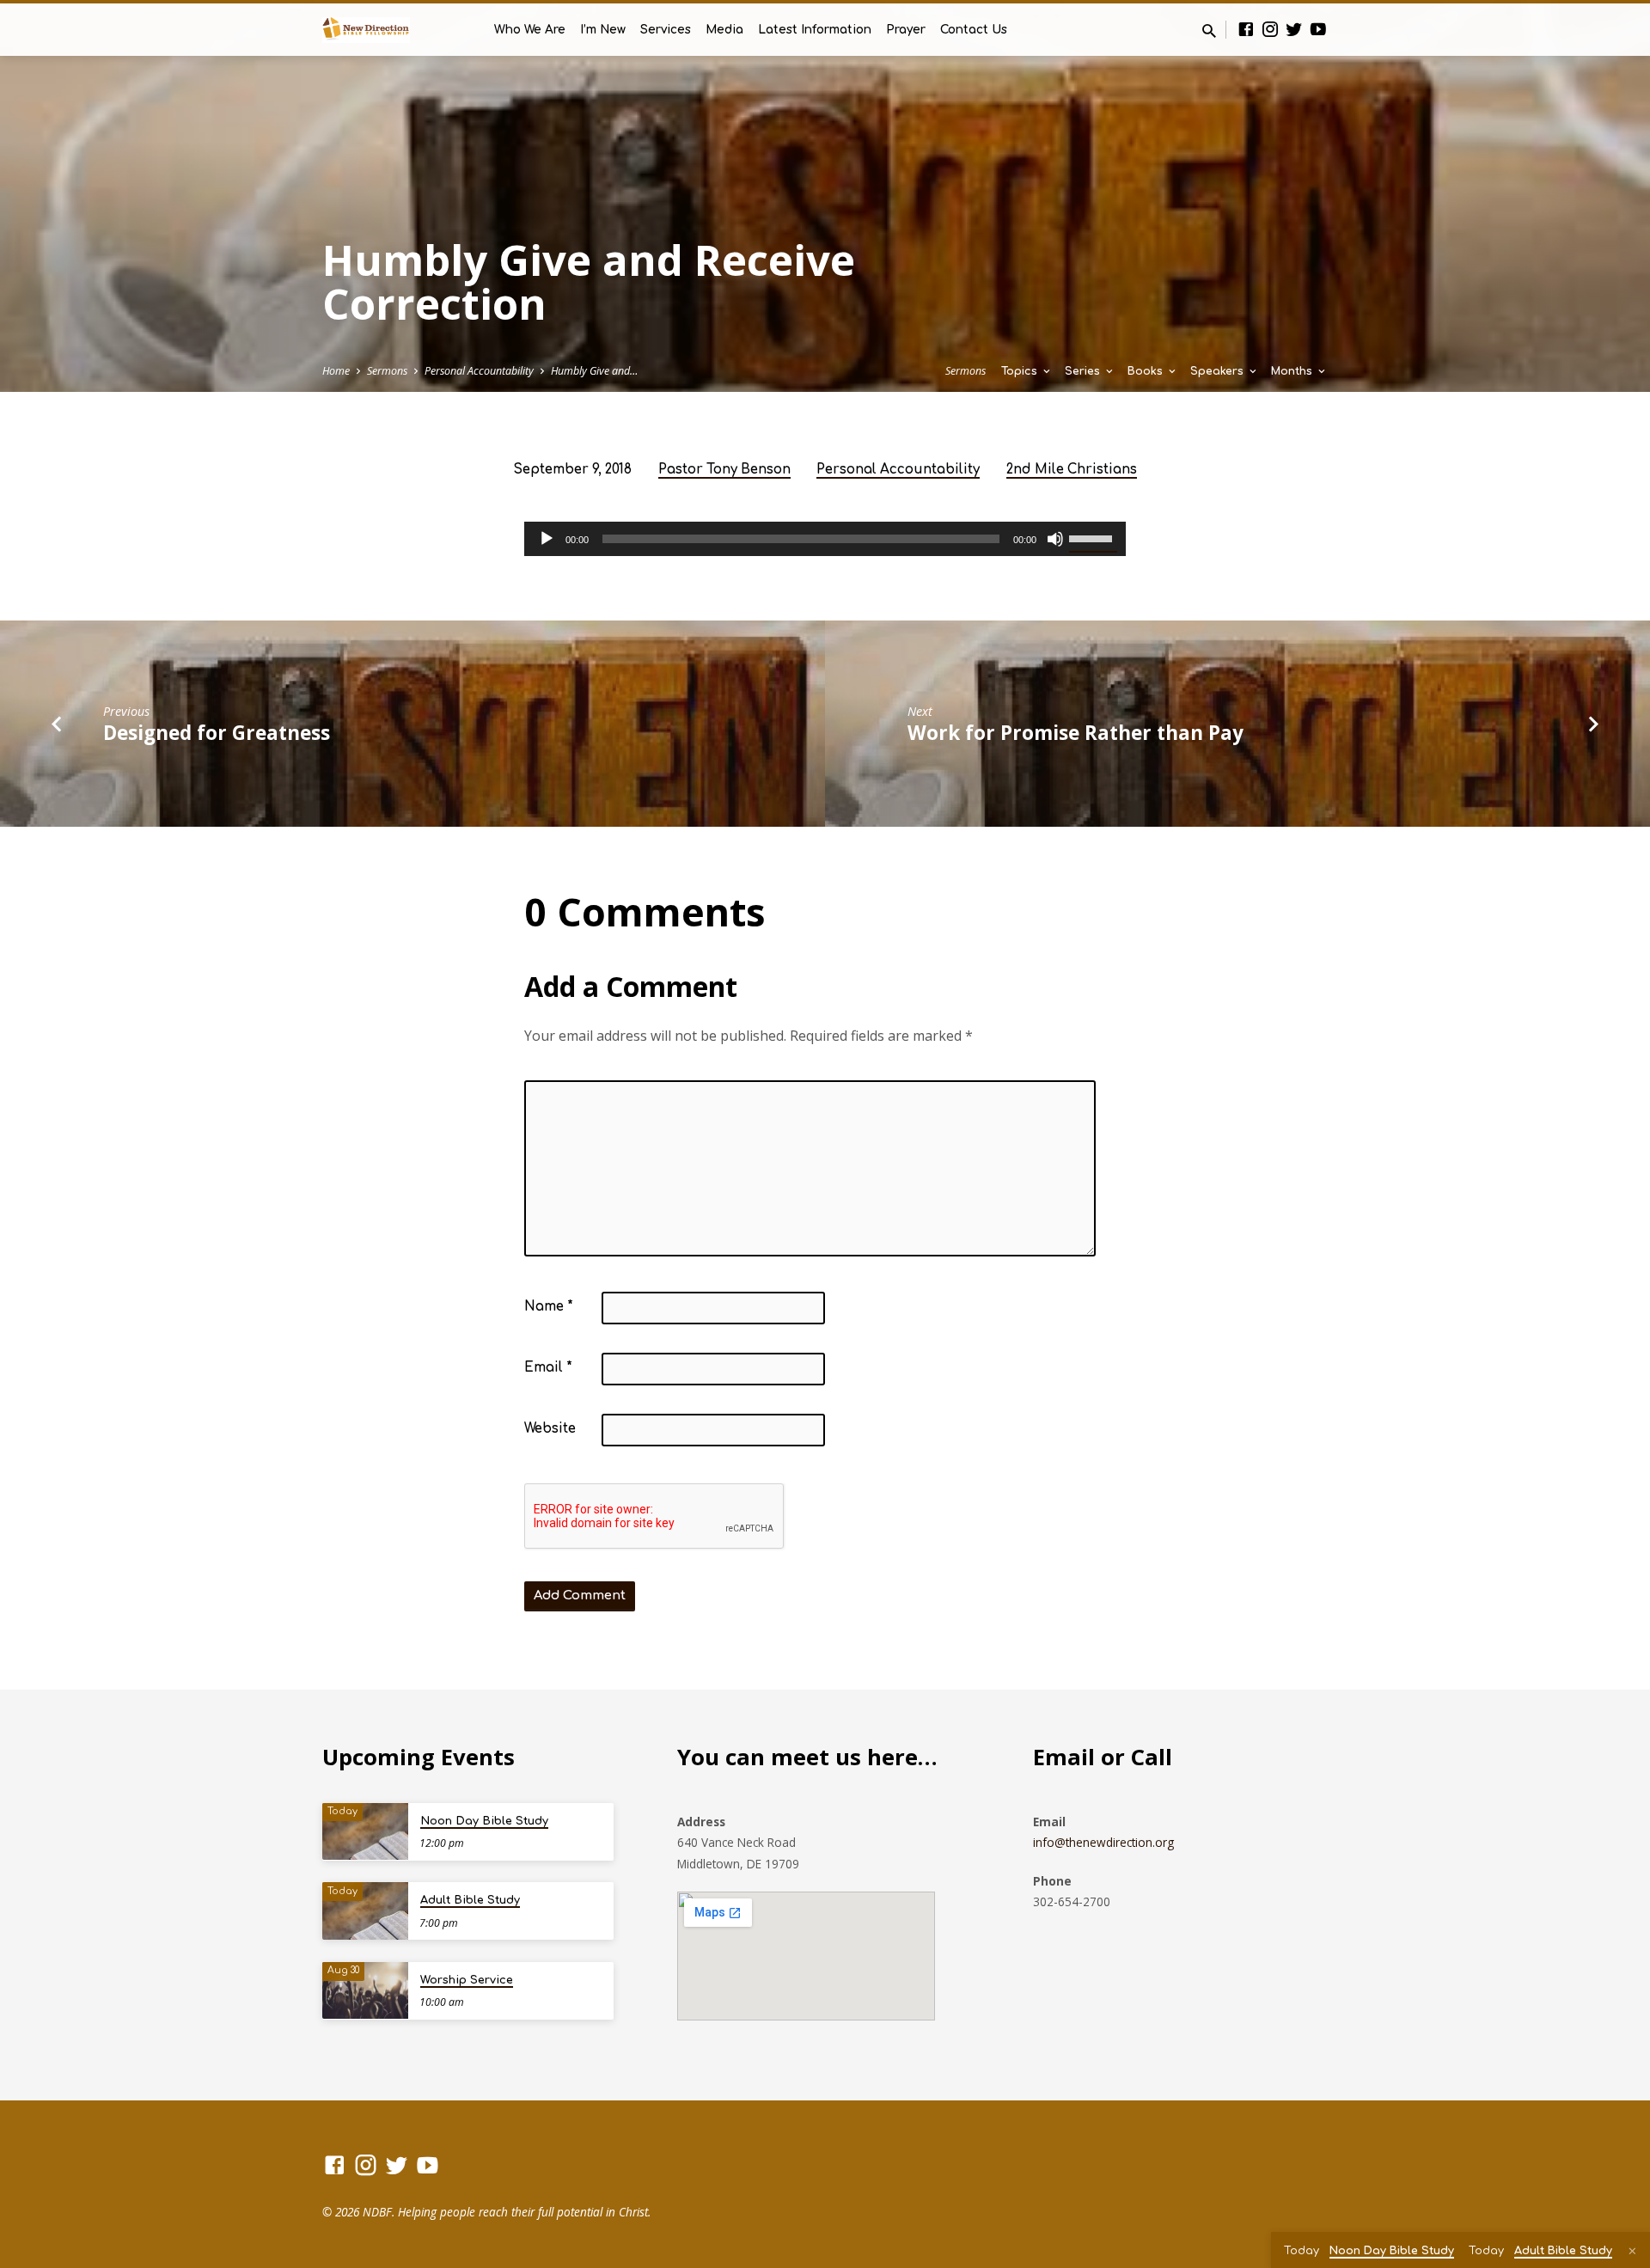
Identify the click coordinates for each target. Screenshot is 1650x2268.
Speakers (1219, 371)
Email (548, 1368)
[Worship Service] (365, 1991)
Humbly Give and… (594, 371)
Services (666, 30)
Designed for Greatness (217, 733)
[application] (825, 539)
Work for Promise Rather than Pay (1076, 733)
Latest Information (815, 30)
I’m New (603, 30)
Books (1147, 371)
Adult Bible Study (470, 1900)
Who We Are (530, 30)
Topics (1021, 371)
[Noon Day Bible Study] (365, 1832)
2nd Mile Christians (1072, 470)
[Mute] (1055, 539)
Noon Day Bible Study (484, 1821)
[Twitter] (1294, 29)
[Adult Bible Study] (365, 1911)
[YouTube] (1318, 29)
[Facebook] (1246, 29)
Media (724, 30)
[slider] (1093, 537)
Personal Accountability (479, 371)
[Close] (1632, 2251)
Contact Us (974, 30)
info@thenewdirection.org (1103, 1842)
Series (1084, 371)
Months (1293, 371)
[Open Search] (1209, 31)
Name (549, 1307)
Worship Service (467, 1980)
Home (336, 371)
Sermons (387, 371)
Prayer (906, 30)
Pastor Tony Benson (724, 470)
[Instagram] (1270, 29)
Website (550, 1429)
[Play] (547, 539)
